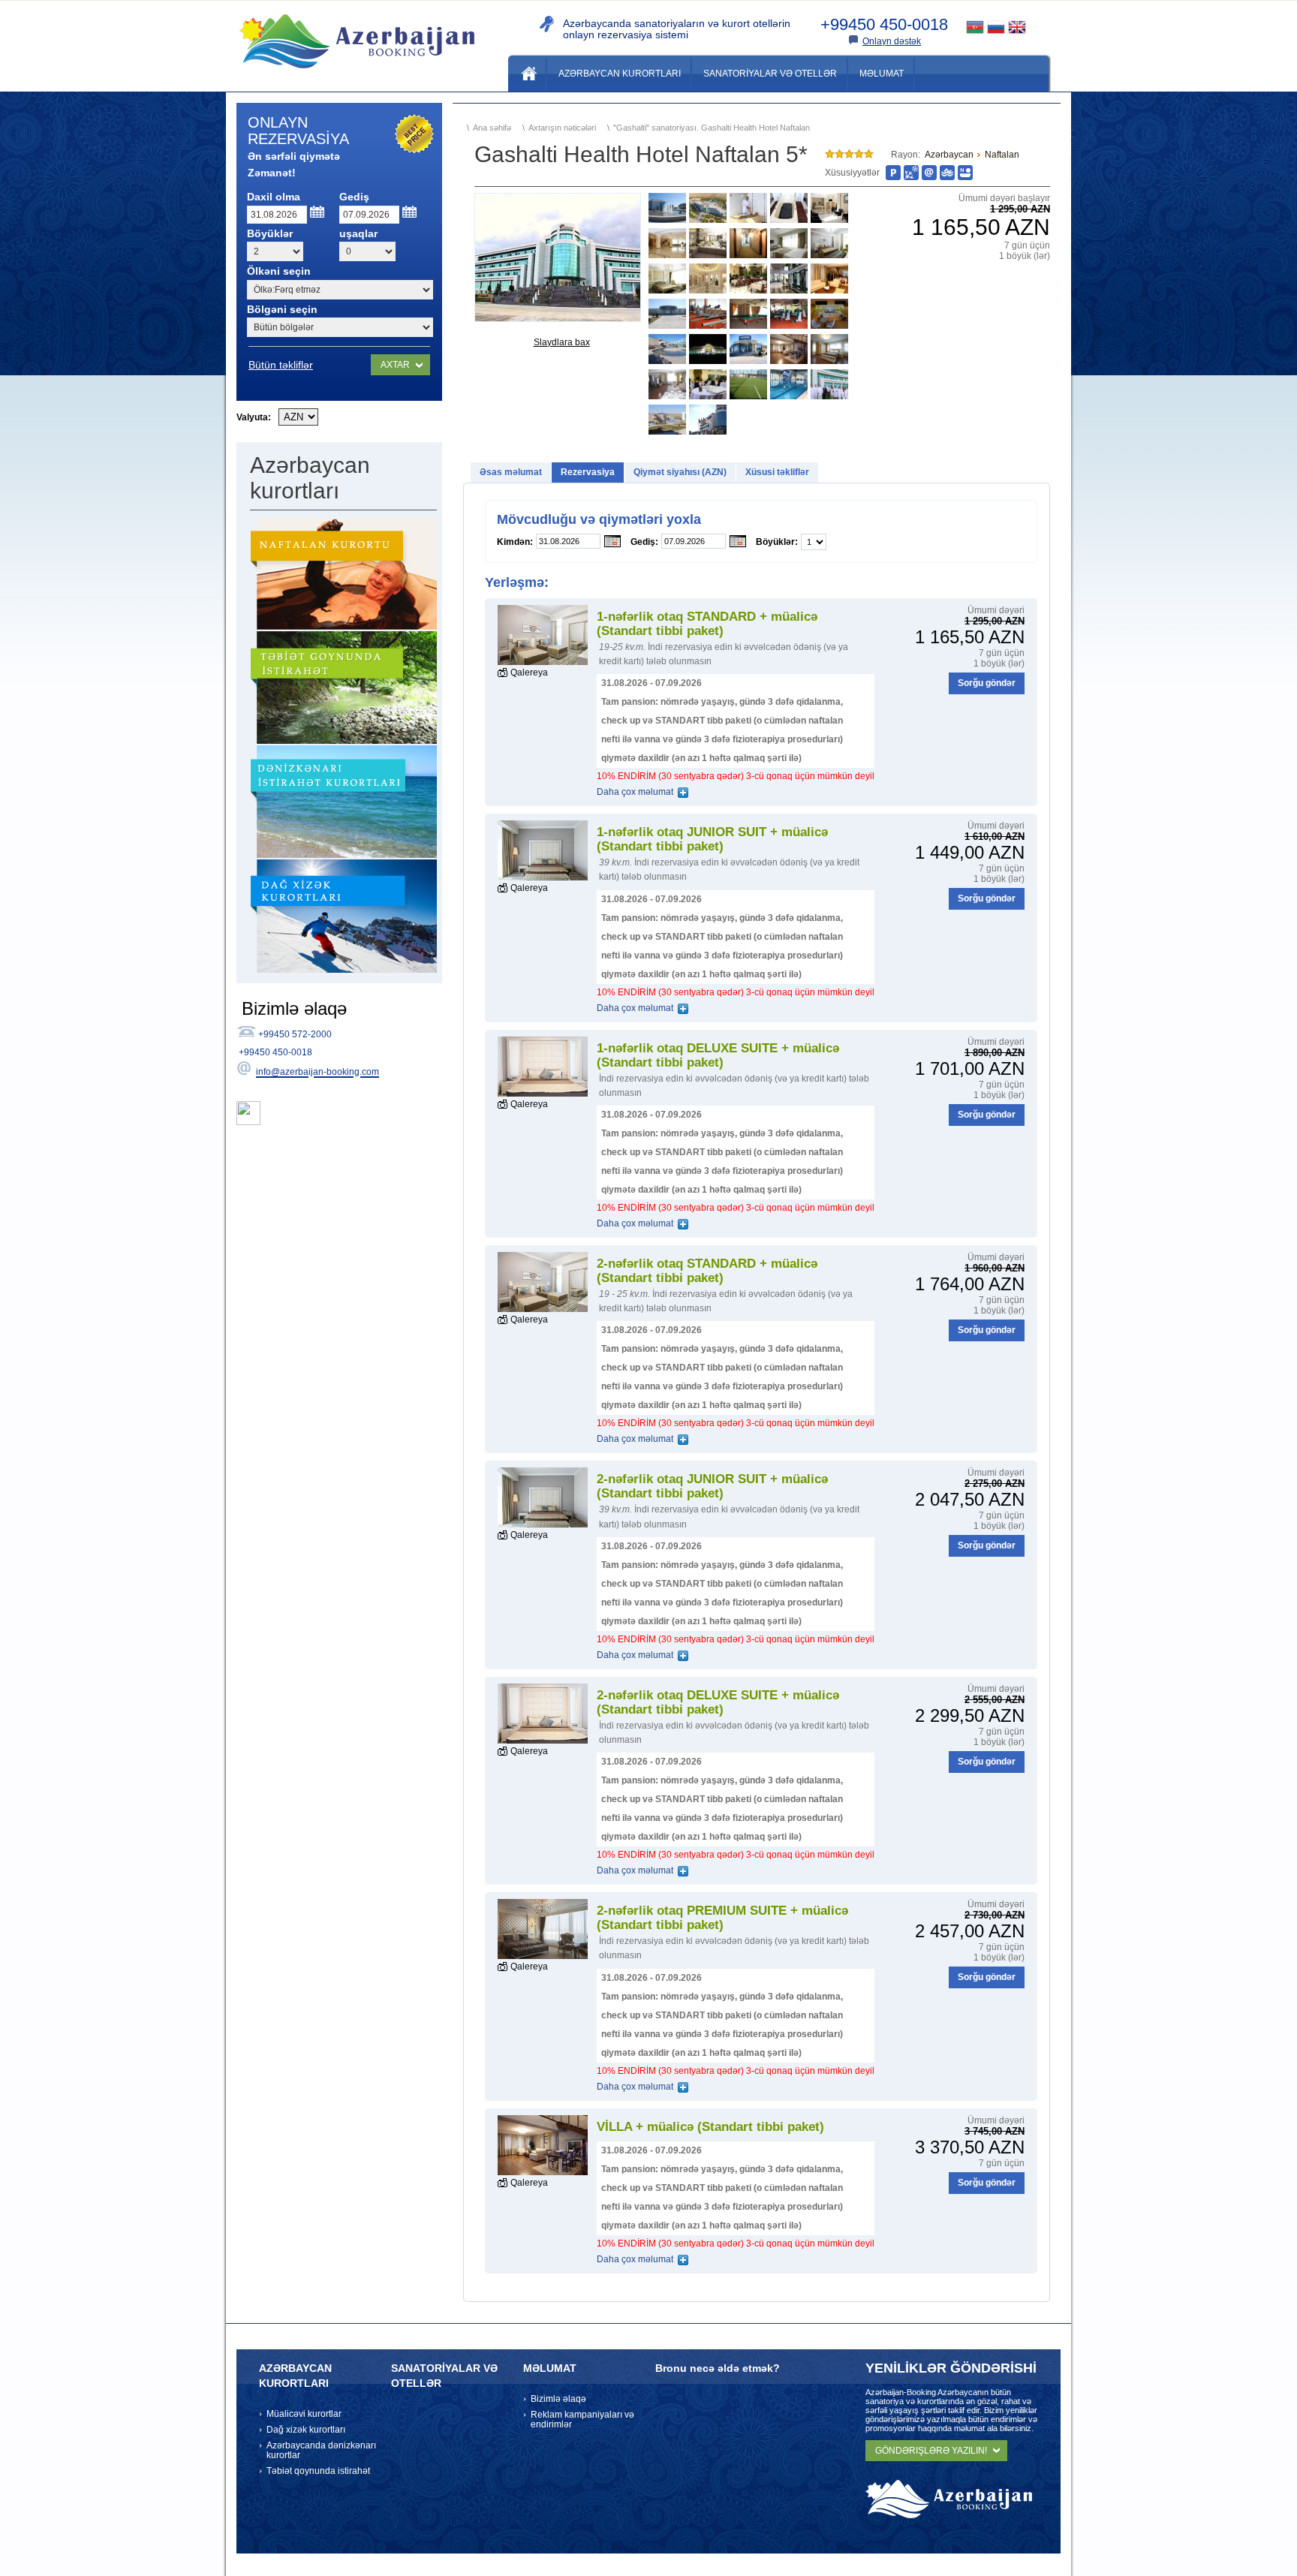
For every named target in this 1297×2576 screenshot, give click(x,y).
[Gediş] (410, 212)
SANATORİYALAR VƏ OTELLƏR (444, 2376)
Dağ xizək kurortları (306, 2430)
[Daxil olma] (318, 212)
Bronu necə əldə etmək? (718, 2368)
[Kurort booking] (357, 74)
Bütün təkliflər (281, 365)
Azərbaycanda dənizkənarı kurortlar (321, 2450)
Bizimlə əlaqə (558, 2399)
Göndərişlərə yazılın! (931, 2451)
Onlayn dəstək (892, 41)
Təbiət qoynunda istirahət (318, 2471)
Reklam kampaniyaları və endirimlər (582, 2420)
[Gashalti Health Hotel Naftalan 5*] (558, 257)
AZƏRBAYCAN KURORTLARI (295, 2376)
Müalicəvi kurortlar (304, 2414)
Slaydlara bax (562, 342)
